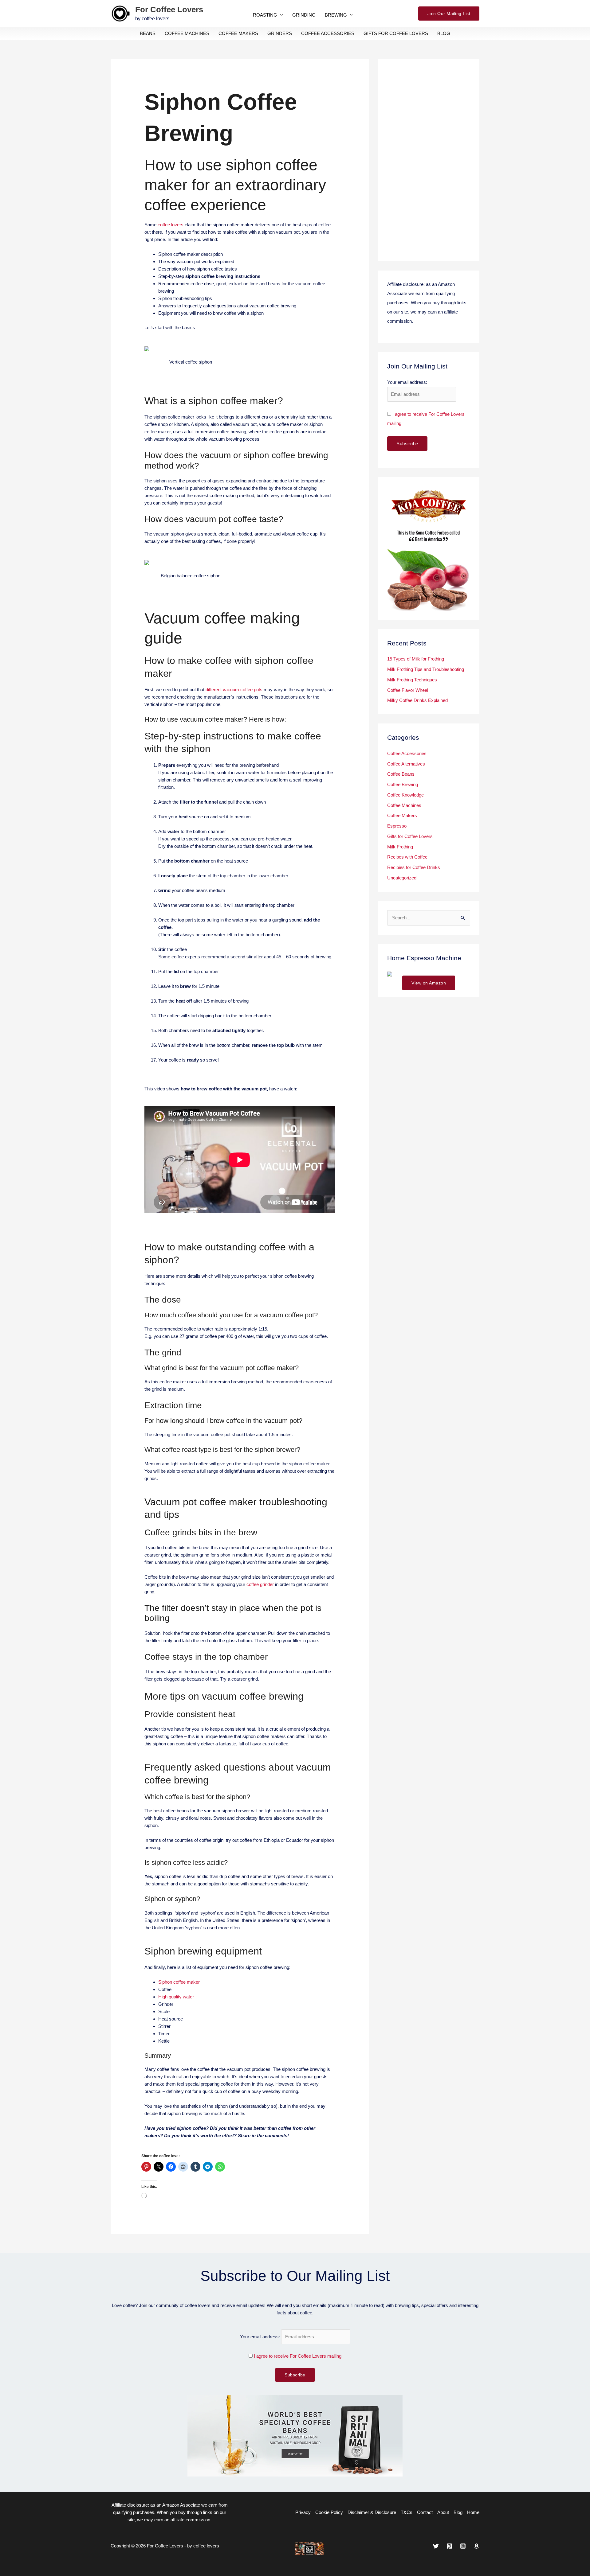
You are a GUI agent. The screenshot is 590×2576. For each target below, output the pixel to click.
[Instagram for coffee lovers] (463, 2546)
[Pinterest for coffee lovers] (449, 2546)
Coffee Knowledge (405, 795)
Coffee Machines (404, 805)
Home (473, 2512)
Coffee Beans (401, 774)
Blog (458, 2512)
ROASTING (265, 15)
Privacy (303, 2512)
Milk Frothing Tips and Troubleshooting (426, 669)
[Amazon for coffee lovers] (476, 2546)
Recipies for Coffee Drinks (414, 867)
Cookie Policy (329, 2512)
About (443, 2512)
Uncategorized (402, 878)
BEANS (148, 33)
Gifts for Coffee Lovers (410, 836)
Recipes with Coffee (407, 857)
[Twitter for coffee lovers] (436, 2546)
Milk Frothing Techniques (412, 680)
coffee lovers (171, 225)
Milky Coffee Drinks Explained (417, 700)
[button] (449, 14)
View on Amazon (429, 983)
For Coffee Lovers (169, 10)
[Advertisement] (429, 160)
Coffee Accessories (407, 753)
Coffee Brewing (403, 784)
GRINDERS (280, 33)
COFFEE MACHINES (187, 33)
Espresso (397, 826)
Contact (425, 2512)
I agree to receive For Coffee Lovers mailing (298, 2356)
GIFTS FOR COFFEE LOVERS (396, 33)
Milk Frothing (400, 847)
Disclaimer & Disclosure (372, 2512)
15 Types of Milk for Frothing (416, 659)
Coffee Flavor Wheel (408, 690)
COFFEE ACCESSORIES (328, 33)
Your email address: (261, 2337)
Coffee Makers (402, 815)
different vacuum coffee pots (234, 690)
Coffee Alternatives (406, 764)
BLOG (444, 33)
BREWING (336, 15)
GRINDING (304, 15)
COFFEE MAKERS (238, 33)
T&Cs (407, 2512)
